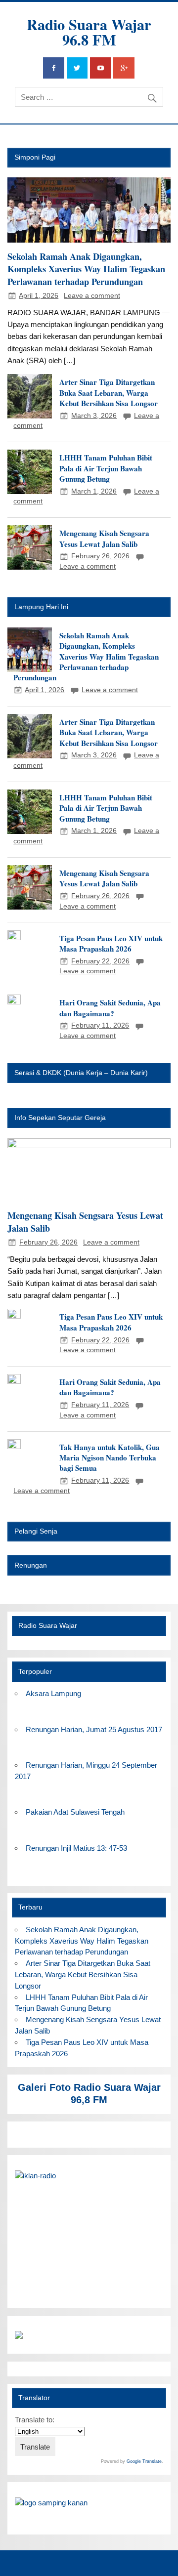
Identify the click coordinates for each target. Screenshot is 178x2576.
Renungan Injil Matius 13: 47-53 (76, 1848)
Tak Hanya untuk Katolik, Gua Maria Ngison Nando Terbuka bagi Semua (110, 1458)
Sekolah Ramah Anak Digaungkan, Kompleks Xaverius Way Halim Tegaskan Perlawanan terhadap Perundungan (86, 269)
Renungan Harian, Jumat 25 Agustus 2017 (94, 1729)
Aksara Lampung (53, 1693)
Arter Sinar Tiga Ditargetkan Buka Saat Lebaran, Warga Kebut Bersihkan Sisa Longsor (109, 393)
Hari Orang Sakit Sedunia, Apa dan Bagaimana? (110, 1008)
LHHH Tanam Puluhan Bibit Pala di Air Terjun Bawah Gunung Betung (106, 468)
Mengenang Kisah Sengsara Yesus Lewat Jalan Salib (104, 538)
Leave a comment (92, 296)
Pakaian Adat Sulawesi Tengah (75, 1812)
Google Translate (144, 2461)
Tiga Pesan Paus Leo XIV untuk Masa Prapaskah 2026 (111, 943)
